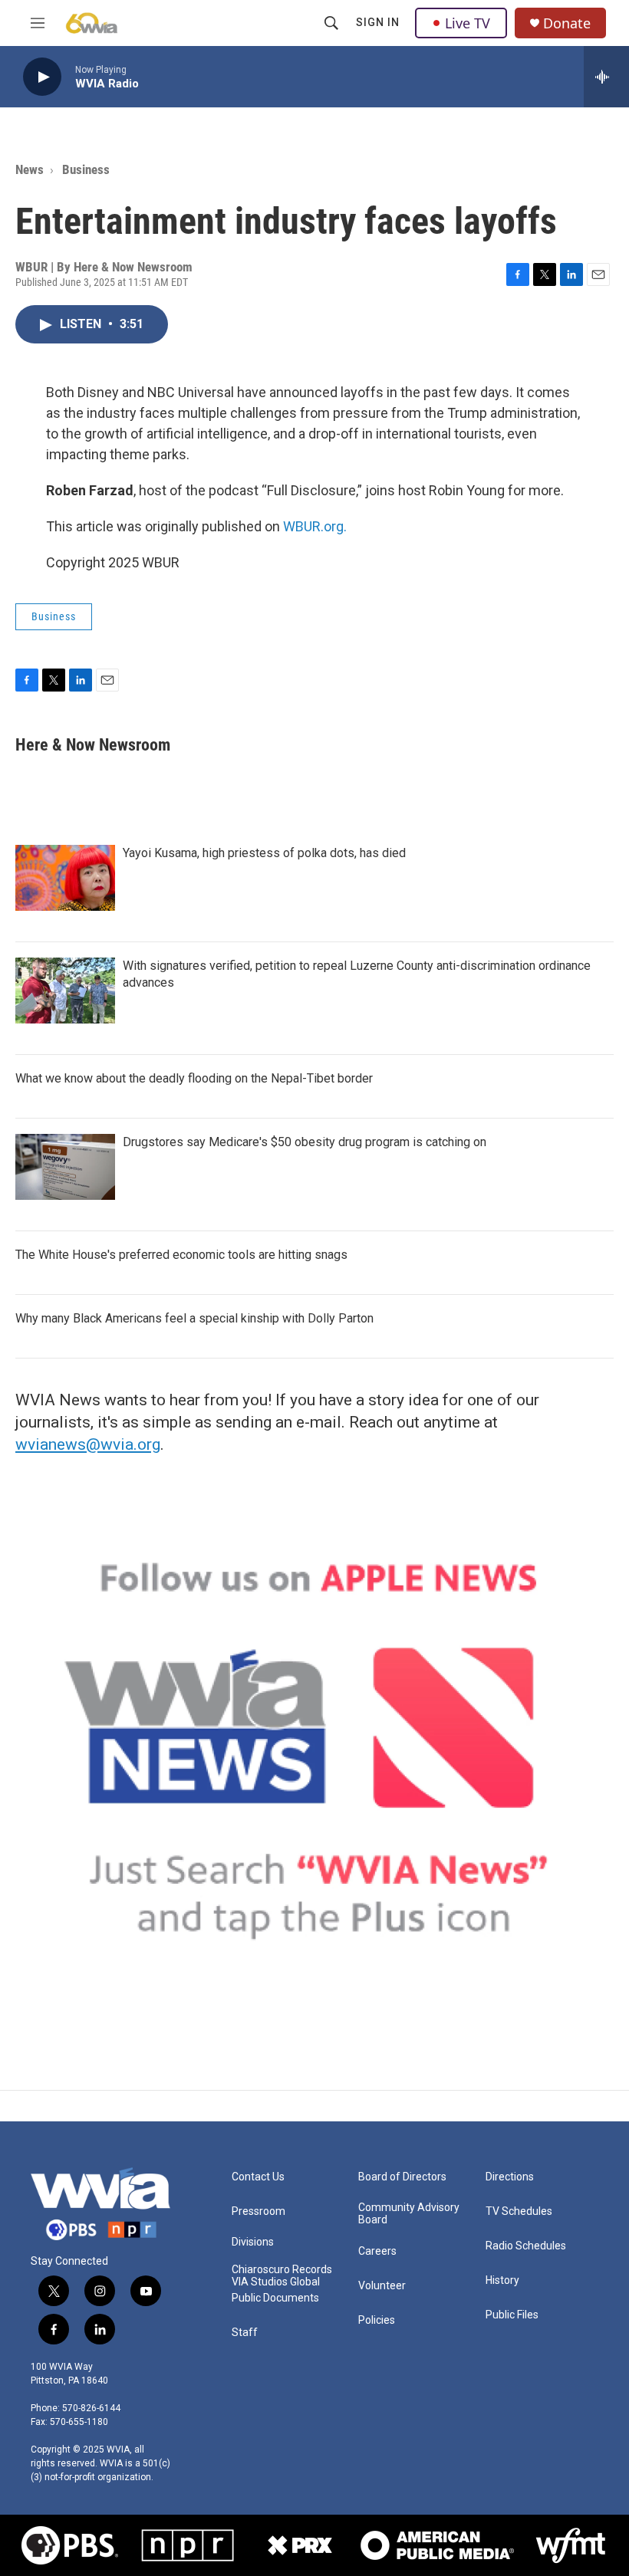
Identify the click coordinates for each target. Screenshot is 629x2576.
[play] (42, 77)
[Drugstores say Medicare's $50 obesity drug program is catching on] (65, 1167)
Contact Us (258, 2177)
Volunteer (382, 2286)
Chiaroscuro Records (282, 2270)
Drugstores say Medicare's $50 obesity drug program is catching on (305, 1142)
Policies (377, 2320)
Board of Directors (402, 2177)
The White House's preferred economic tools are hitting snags (181, 1255)
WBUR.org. (315, 526)
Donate (567, 23)
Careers (377, 2251)
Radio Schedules (526, 2246)
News (30, 169)
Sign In (378, 22)
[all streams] (606, 77)
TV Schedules (519, 2211)
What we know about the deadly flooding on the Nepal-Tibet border (194, 1078)
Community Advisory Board (409, 2214)
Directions (510, 2177)
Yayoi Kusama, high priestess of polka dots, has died (264, 853)
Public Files (512, 2315)
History (502, 2280)
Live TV (468, 23)
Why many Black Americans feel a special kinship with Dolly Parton (194, 1318)
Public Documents (275, 2298)
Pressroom (259, 2211)
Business (86, 169)
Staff (245, 2333)
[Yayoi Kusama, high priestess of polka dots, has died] (65, 878)
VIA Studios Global (276, 2282)
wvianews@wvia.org (88, 1444)
